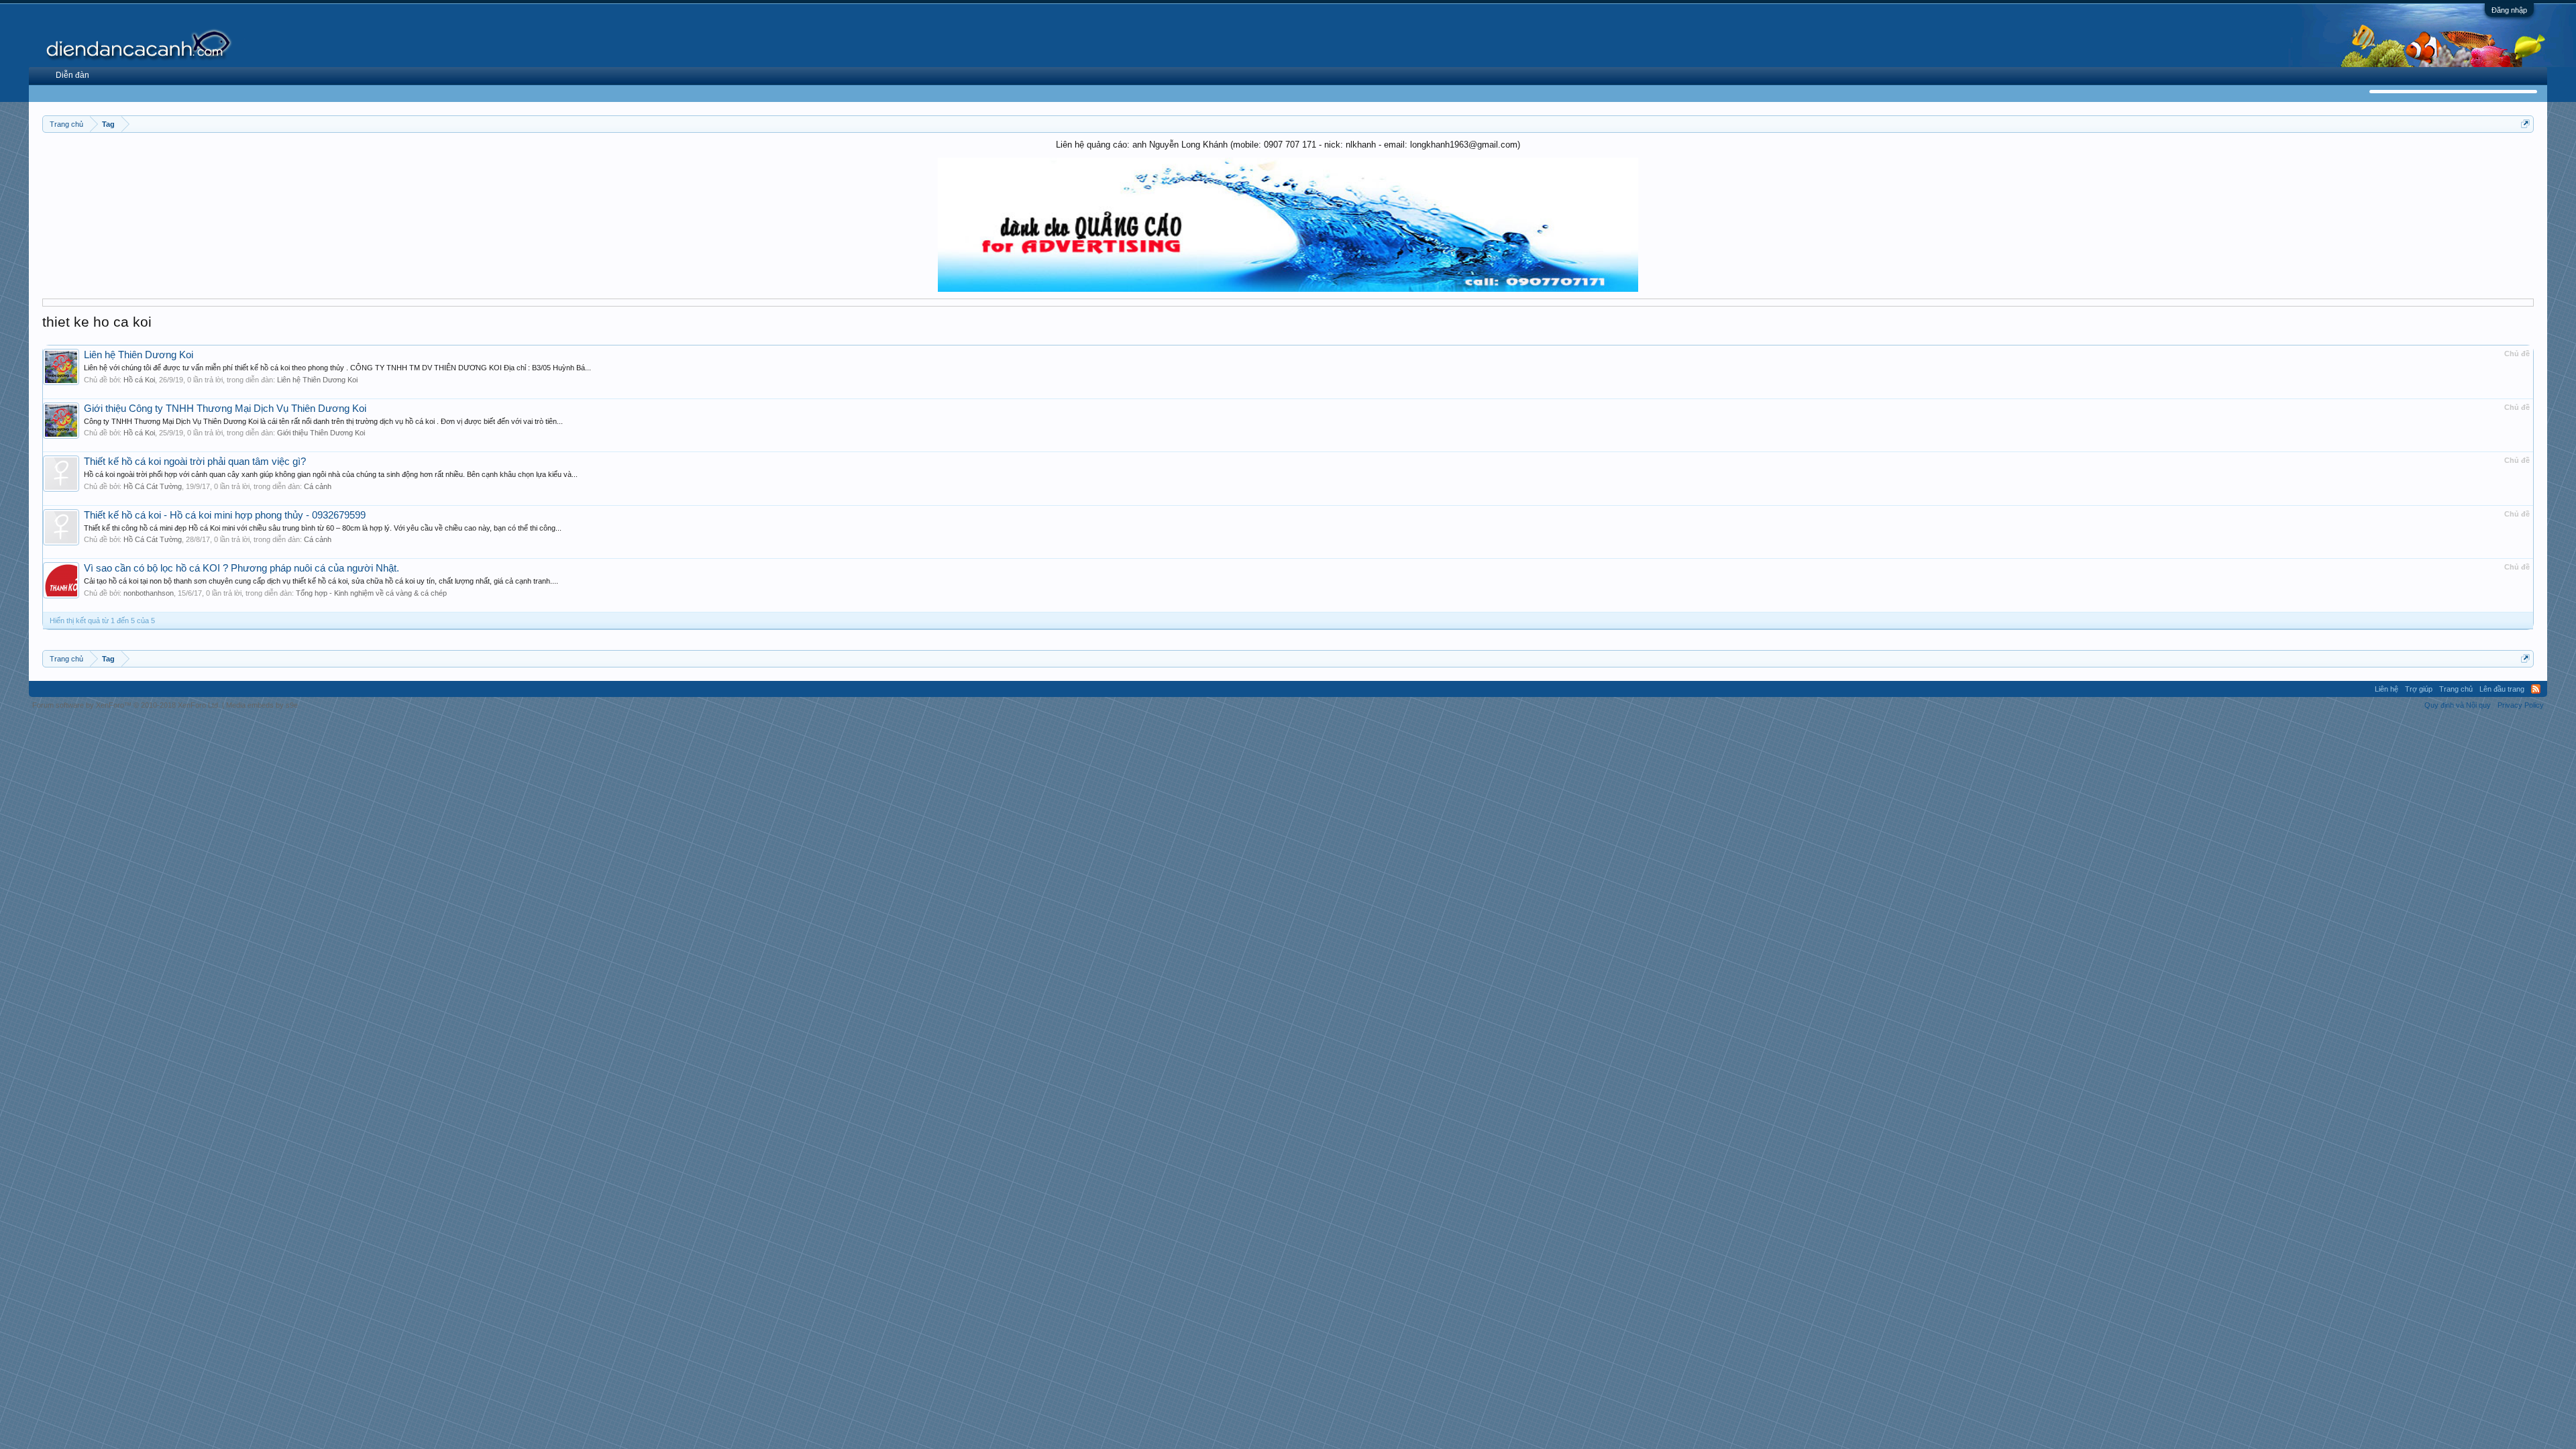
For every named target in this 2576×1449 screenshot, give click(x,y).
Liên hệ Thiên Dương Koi (317, 380)
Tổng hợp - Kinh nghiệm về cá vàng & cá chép (371, 593)
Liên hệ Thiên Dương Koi (139, 355)
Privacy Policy (2521, 705)
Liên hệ (2386, 689)
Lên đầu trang (2502, 689)
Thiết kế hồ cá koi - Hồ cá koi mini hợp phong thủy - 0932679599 (225, 515)
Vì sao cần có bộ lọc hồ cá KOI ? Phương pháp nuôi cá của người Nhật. (241, 568)
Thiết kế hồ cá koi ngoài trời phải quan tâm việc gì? (195, 462)
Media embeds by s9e (262, 705)
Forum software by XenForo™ (126, 705)
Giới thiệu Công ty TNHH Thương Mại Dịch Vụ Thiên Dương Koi (225, 409)
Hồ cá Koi (139, 380)
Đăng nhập (2509, 10)
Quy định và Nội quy (2458, 705)
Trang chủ (2456, 689)
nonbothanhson (149, 593)
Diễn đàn (72, 75)
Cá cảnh (318, 486)
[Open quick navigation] (2525, 124)
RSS (2536, 689)
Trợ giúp (2419, 689)
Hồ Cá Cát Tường (153, 486)
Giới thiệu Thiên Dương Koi (321, 433)
